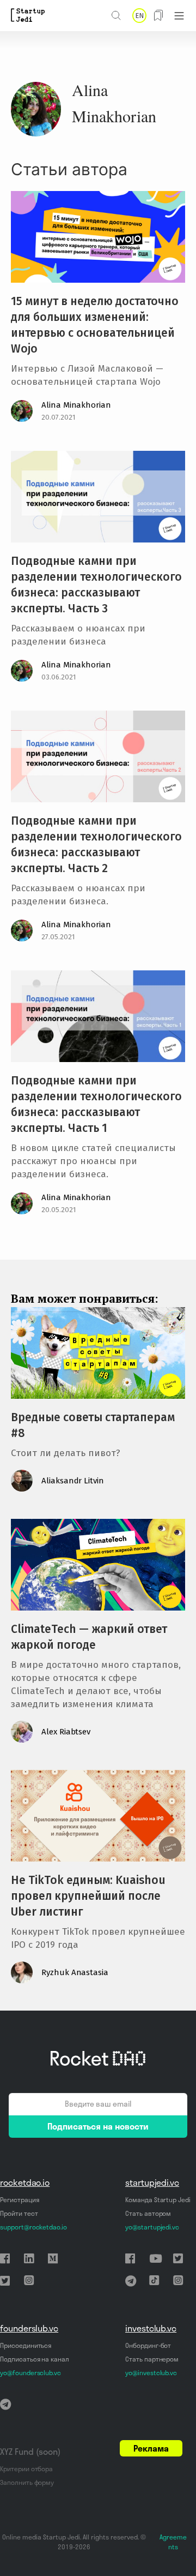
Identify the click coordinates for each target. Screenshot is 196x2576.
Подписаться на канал (35, 2359)
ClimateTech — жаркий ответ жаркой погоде (89, 1637)
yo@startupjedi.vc (152, 2227)
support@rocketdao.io (33, 2227)
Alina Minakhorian (76, 405)
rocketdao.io (25, 2183)
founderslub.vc (29, 2328)
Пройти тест (19, 2213)
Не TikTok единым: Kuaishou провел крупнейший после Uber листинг (88, 1896)
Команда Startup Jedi (158, 2200)
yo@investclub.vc (151, 2373)
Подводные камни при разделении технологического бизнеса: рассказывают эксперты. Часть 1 (96, 1104)
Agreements (173, 2542)
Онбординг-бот (148, 2345)
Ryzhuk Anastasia (75, 1972)
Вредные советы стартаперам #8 (93, 1425)
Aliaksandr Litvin (73, 1481)
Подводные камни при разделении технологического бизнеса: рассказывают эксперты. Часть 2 (96, 845)
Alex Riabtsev (66, 1732)
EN (139, 16)
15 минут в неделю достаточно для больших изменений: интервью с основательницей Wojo (95, 325)
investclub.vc (151, 2328)
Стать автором (148, 2213)
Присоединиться (26, 2345)
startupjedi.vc (152, 2183)
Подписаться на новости (98, 2126)
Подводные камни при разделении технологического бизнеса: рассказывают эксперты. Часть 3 (96, 585)
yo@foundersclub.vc (30, 2373)
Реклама (151, 2448)
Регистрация (19, 2200)
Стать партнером (152, 2359)
